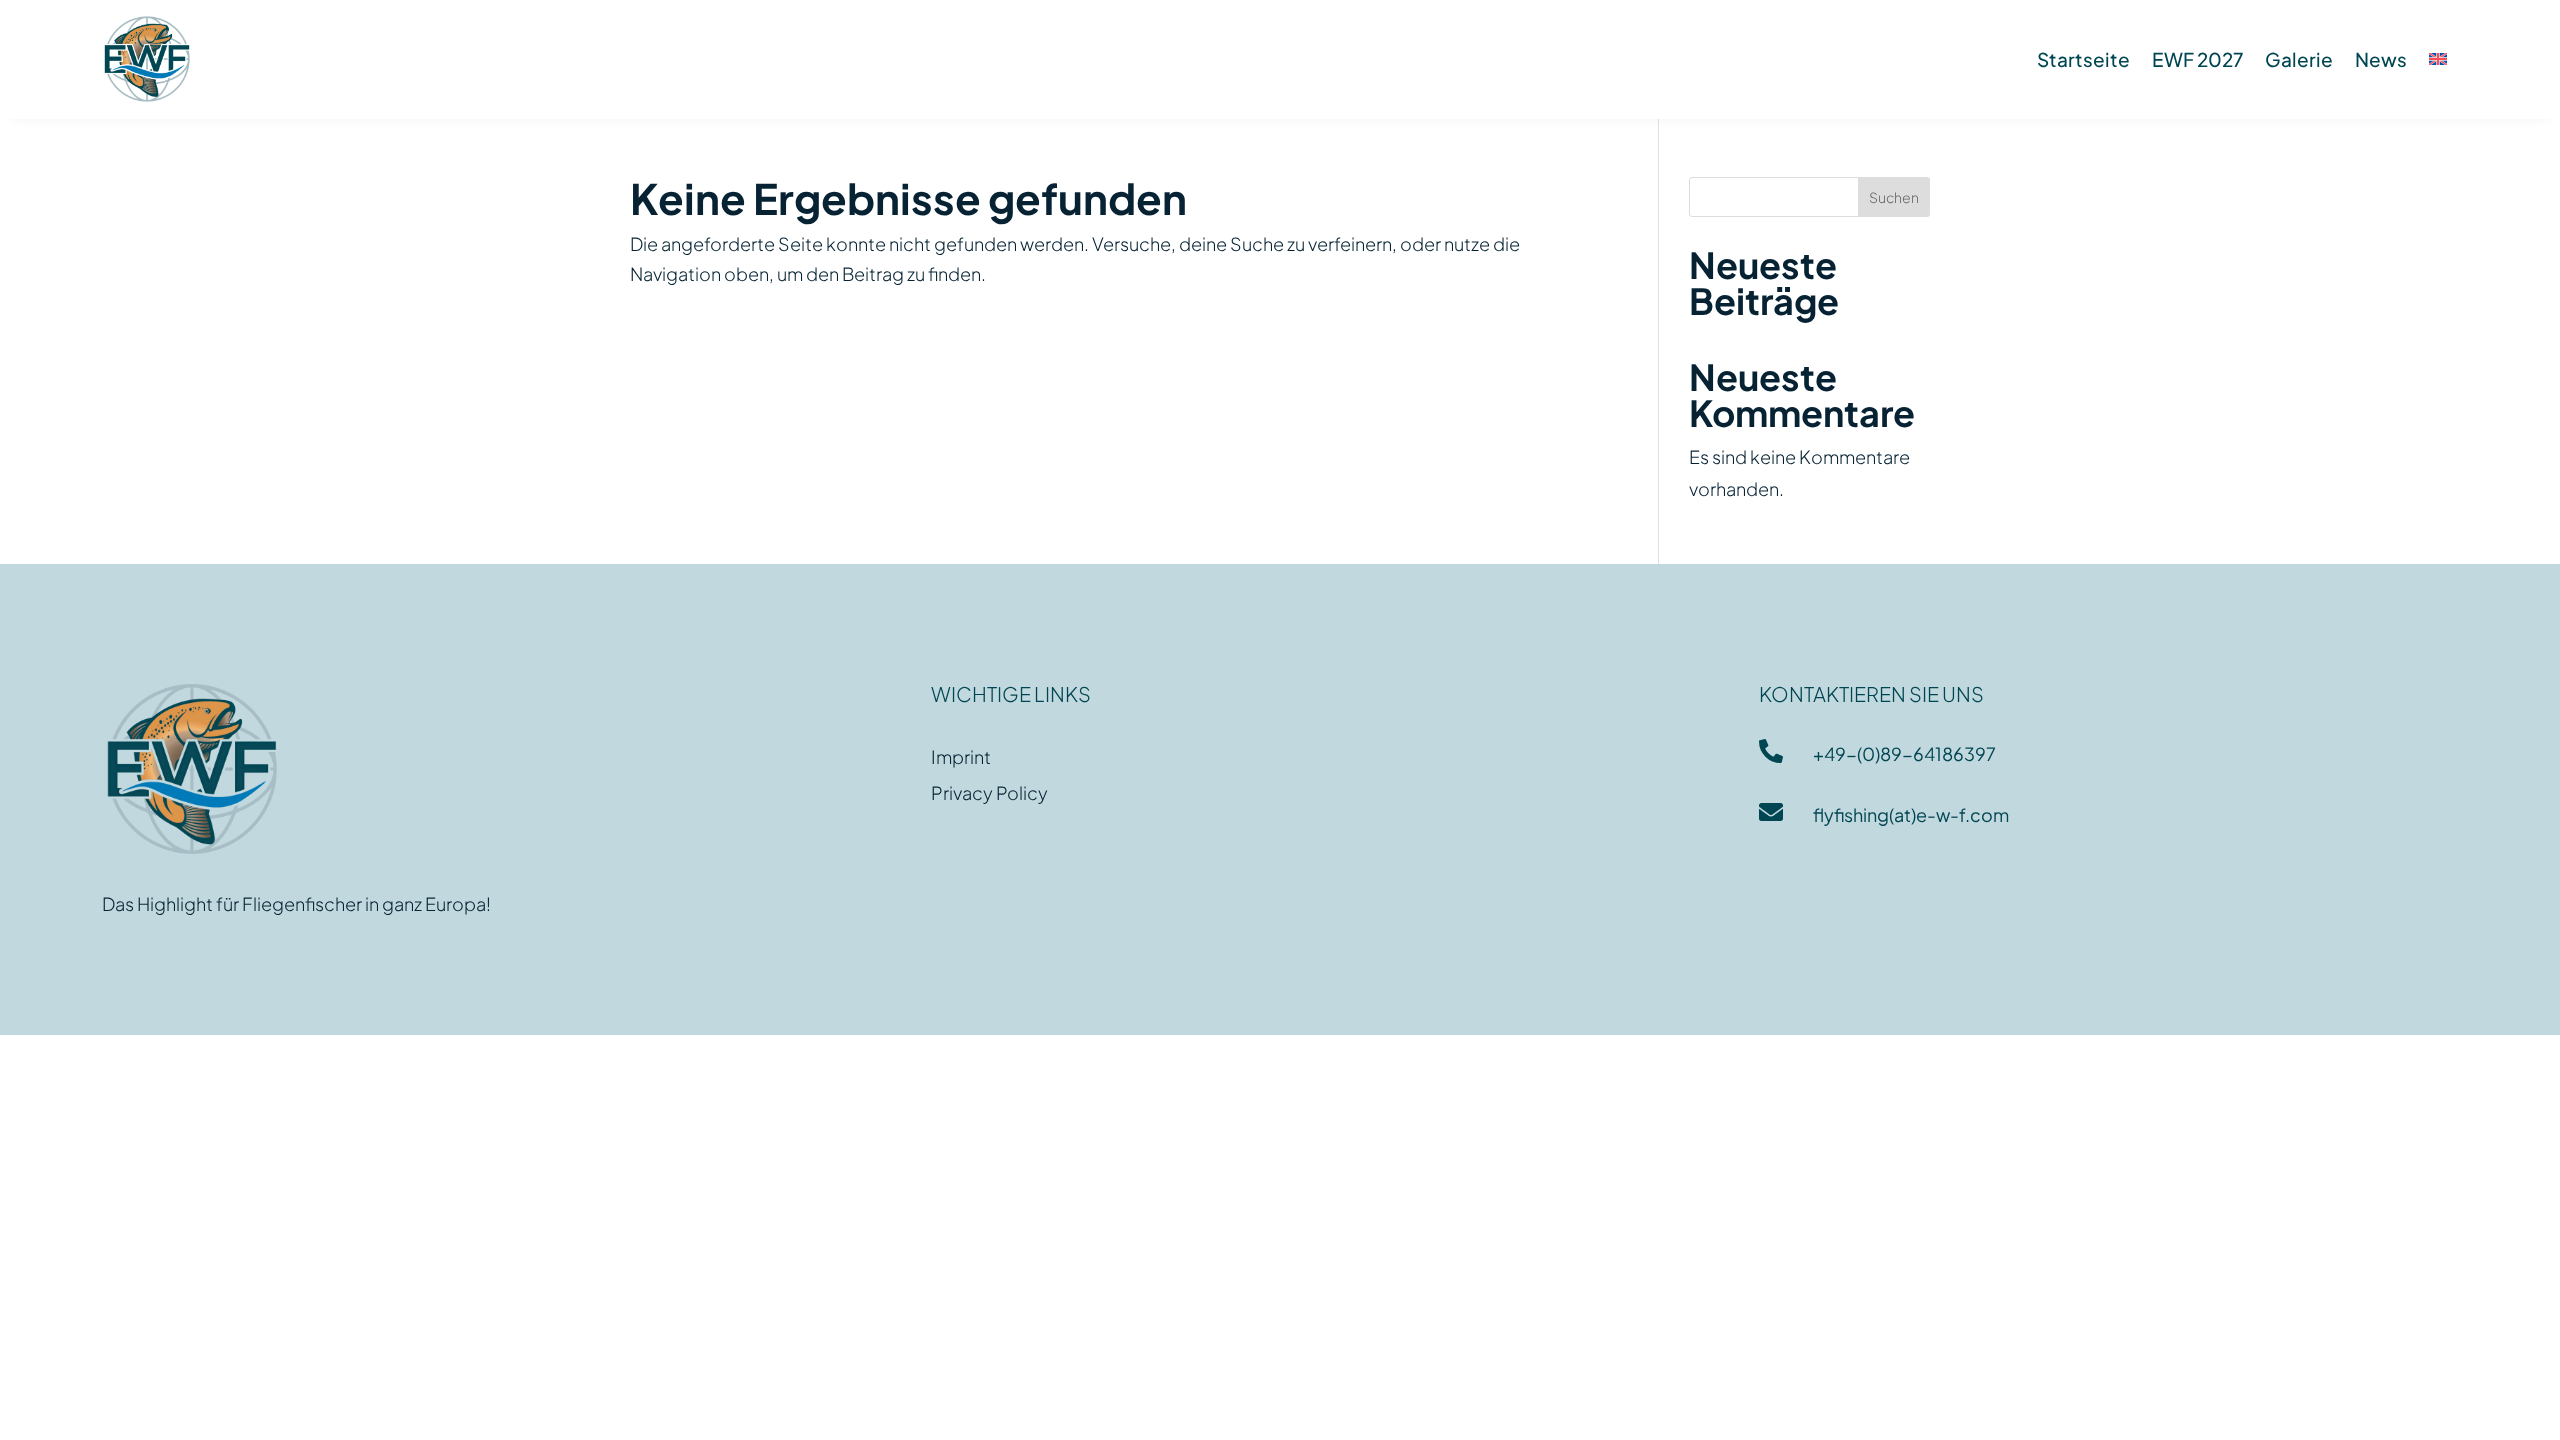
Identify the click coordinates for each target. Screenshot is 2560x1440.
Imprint (961, 756)
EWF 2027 (2197, 59)
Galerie (2299, 59)
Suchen (1894, 197)
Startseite (2083, 59)
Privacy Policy (989, 792)
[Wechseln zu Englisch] (2438, 59)
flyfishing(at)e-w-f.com (1911, 814)
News (2381, 59)
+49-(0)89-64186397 (1904, 753)
